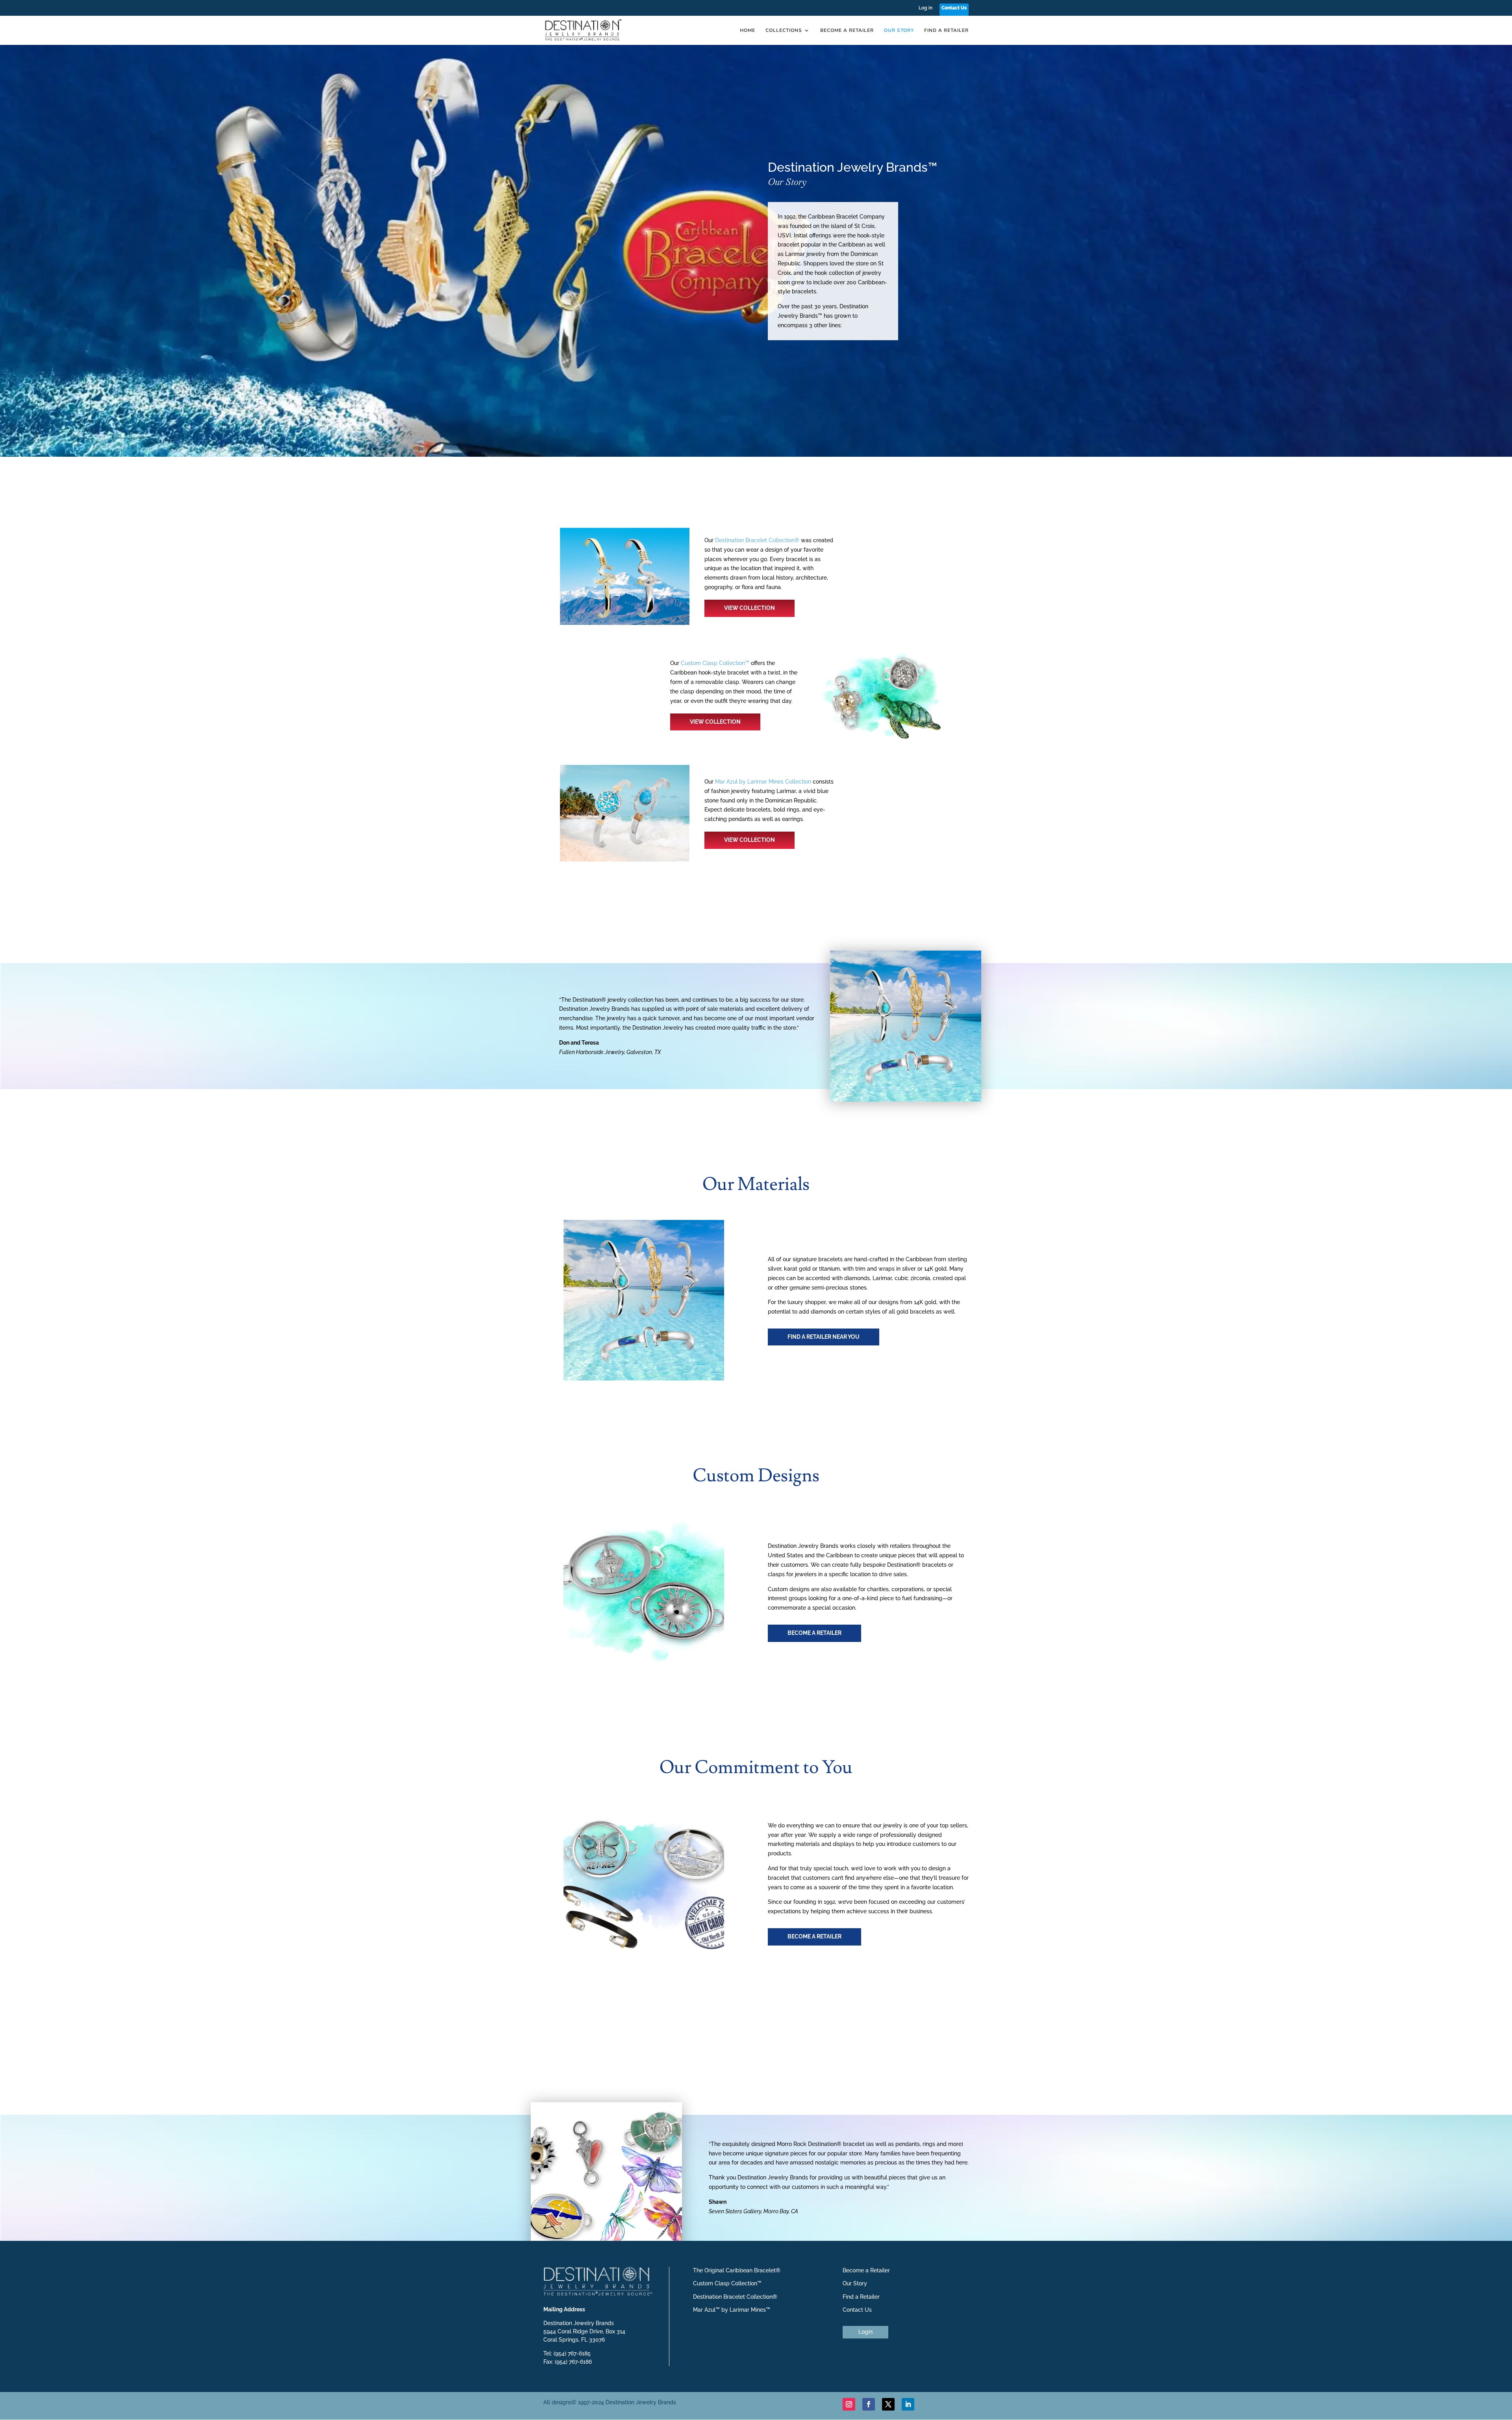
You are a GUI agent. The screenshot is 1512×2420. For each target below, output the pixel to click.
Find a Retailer (946, 31)
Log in (926, 8)
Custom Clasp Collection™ (715, 663)
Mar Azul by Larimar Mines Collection (763, 782)
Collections (784, 31)
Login (865, 2332)
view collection (750, 608)
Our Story (899, 31)
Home (748, 31)
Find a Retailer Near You (824, 1337)
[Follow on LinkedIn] (908, 2404)
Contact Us (954, 8)
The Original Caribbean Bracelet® (737, 2270)
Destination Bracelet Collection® (757, 540)
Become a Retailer (847, 31)
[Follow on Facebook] (869, 2404)
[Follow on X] (888, 2404)
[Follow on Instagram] (849, 2404)
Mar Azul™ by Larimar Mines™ (732, 2310)
